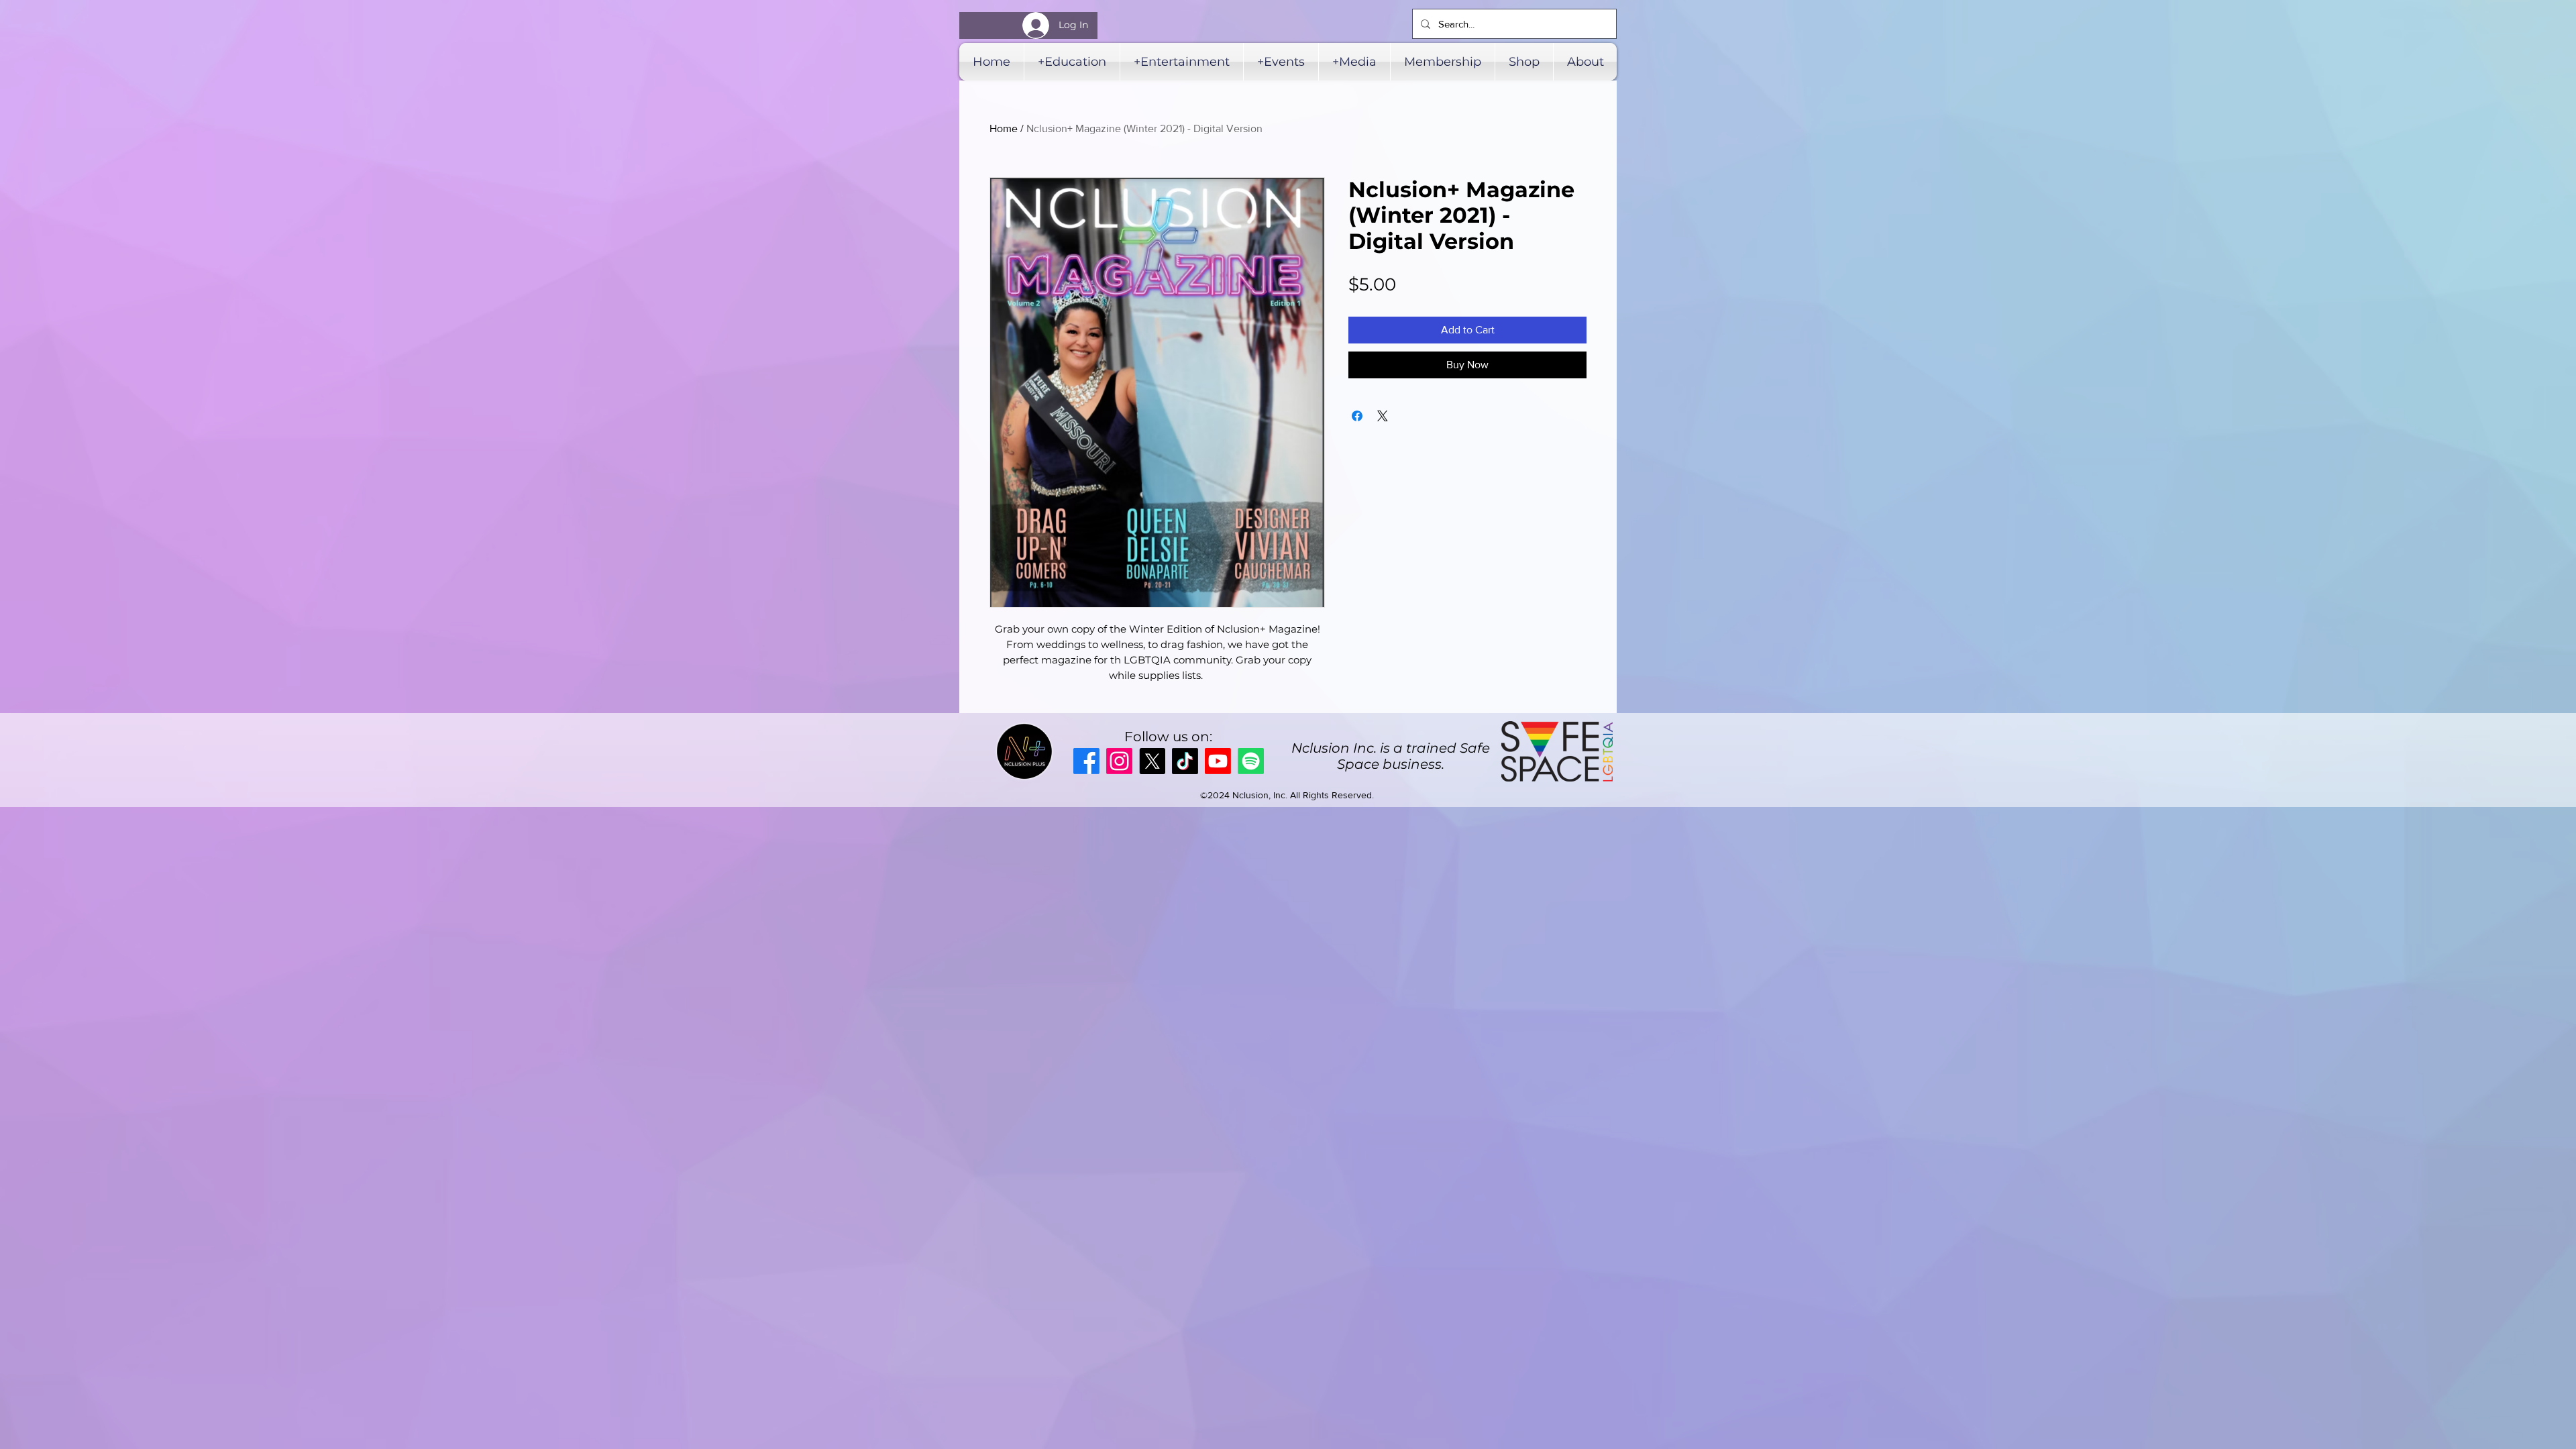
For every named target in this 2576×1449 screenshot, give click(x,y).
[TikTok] (1185, 761)
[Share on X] (1383, 416)
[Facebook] (1086, 761)
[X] (1152, 761)
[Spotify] (1251, 761)
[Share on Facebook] (1357, 416)
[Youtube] (1218, 761)
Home (1004, 128)
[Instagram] (1119, 761)
